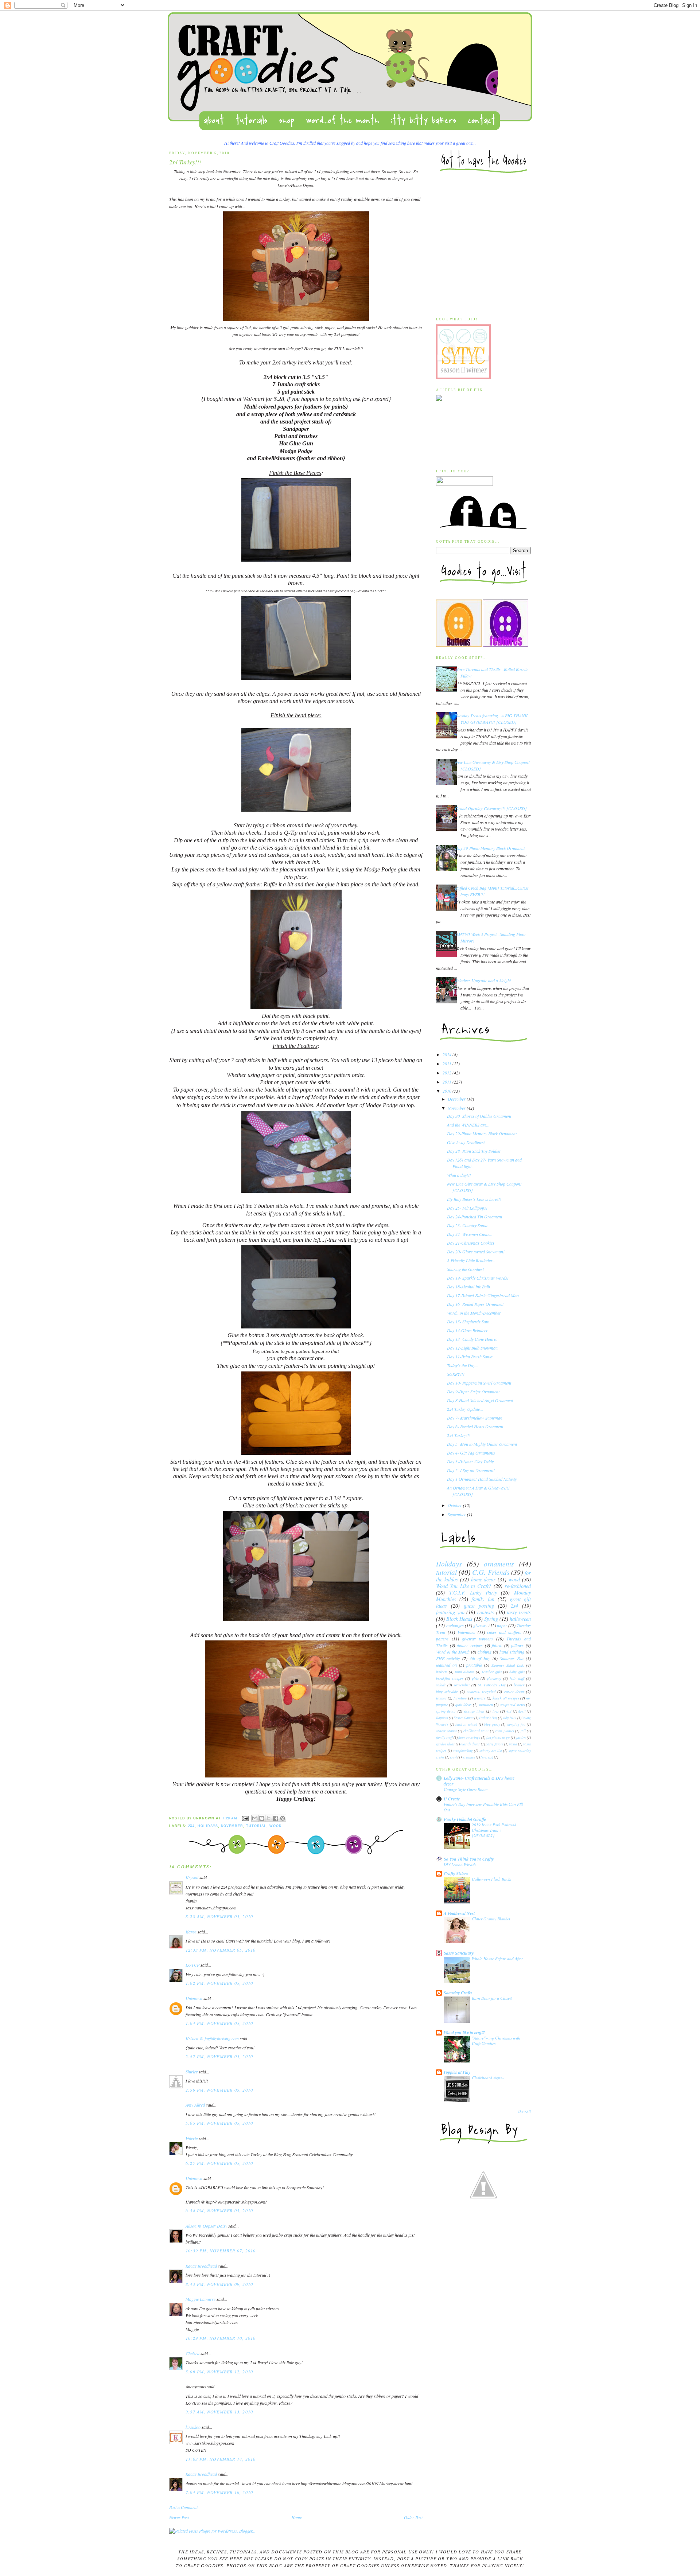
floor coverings (469, 1738)
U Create (452, 1799)
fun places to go (498, 1738)
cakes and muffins (504, 1632)
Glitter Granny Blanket (491, 1919)
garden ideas (445, 1744)
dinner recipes (470, 1645)
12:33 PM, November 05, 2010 (221, 1950)
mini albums (465, 1672)
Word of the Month (453, 1652)
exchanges (455, 1625)
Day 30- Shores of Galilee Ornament (479, 1116)
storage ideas (474, 1711)
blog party (492, 1724)
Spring (491, 1619)
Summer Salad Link (508, 1665)
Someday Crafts (458, 1993)
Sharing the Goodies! (466, 1269)
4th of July (480, 1658)
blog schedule (447, 1691)
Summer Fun (512, 1658)
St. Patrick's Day (492, 1685)
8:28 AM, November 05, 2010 (219, 1916)
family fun (483, 1599)
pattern (442, 1639)
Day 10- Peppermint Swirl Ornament (479, 1383)
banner (519, 1685)
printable (474, 1665)
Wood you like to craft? (464, 2032)
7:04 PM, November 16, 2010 (219, 2492)
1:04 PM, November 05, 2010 (219, 2023)
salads (441, 1685)
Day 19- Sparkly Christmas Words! (478, 1278)
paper (502, 1625)
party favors (494, 1744)
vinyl (453, 1757)
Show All (524, 2111)
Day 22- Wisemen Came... (470, 1234)
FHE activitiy (448, 1658)
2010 (448, 1091)
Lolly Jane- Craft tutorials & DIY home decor (479, 1781)
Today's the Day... (463, 1365)
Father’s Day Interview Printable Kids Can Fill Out (483, 1807)
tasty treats (519, 1612)
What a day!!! (459, 1175)
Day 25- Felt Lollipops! (467, 1208)
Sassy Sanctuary (459, 1953)
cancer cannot (446, 1731)
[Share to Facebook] (276, 1818)
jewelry (480, 1698)
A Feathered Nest (459, 1913)
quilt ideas (463, 1704)
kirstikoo (193, 2427)
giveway (480, 1625)
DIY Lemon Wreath (460, 1864)
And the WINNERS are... (468, 1125)
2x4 (192, 1826)
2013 (448, 1063)
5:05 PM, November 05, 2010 (219, 2123)
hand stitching (512, 1652)
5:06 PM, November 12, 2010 (219, 2372)
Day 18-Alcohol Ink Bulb (468, 1287)
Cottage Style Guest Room (466, 1789)
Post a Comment (183, 2507)
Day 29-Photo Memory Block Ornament (490, 848)
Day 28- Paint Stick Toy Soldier (474, 1151)
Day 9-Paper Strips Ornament (473, 1392)
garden (521, 1738)
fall (523, 1731)
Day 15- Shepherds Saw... (469, 1322)
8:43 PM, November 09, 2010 (219, 2284)
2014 (448, 1054)
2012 (448, 1073)
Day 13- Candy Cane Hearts (472, 1339)
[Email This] (255, 1818)
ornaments (499, 1564)
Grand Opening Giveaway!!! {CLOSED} (491, 808)
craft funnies (505, 1731)
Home (297, 2517)
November (232, 1826)
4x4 (509, 1711)
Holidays (208, 1826)
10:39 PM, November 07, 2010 (221, 2251)
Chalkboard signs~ (488, 2078)
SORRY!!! (456, 1374)
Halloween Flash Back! (492, 1879)
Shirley (192, 2072)
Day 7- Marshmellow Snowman (475, 1418)
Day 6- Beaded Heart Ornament (475, 1426)
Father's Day (488, 1718)
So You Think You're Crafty (469, 1859)
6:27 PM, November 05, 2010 (219, 2163)
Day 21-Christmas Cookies (471, 1243)
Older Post (413, 2517)
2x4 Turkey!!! (459, 1435)
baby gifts (517, 1672)
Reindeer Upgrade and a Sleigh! (483, 980)
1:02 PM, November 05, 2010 (219, 1983)
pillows (517, 1645)
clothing (485, 1652)
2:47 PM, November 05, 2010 (219, 2056)
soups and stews (513, 1704)
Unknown (194, 1998)
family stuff (444, 1738)
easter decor (514, 1691)
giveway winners (477, 1639)
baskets (442, 1672)
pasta (513, 1744)
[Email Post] (245, 1818)
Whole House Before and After (497, 1958)
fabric (497, 1645)
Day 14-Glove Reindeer (467, 1330)
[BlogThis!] (262, 1818)
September (457, 1514)
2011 (448, 1082)
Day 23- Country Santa (467, 1225)
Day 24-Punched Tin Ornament (475, 1217)
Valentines (466, 1632)
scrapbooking (463, 1751)
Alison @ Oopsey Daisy (206, 2226)
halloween (520, 1619)
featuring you (450, 1612)
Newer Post (179, 2517)
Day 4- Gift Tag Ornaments (471, 1453)
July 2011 (510, 1718)
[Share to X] (269, 1818)
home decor (483, 1579)
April (522, 1711)
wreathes (469, 1757)
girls (475, 1678)
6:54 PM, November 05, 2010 (219, 2210)
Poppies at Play (457, 2072)
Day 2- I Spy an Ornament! (471, 1470)
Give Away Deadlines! (466, 1142)
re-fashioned (518, 1586)
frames (441, 1698)
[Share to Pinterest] (283, 1818)
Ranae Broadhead (201, 2266)
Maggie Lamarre (201, 2299)
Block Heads (459, 1619)
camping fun (516, 1724)
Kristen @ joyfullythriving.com (212, 2038)
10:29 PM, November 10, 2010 (221, 2338)
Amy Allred (195, 2105)
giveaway (494, 1678)
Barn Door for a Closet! (492, 1998)
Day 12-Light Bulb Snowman (472, 1348)
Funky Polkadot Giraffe (465, 1819)
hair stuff (517, 1678)
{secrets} (487, 1757)
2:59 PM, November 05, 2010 (219, 2090)
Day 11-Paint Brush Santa (470, 1357)
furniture (460, 1698)
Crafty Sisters (456, 1874)
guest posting (479, 1606)
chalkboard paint (476, 1731)
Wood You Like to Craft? (464, 1586)
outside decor (470, 1744)
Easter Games (464, 1718)
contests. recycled (481, 1691)
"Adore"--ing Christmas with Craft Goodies (496, 2041)
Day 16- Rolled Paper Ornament (475, 1304)
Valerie (192, 2138)
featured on (446, 1665)
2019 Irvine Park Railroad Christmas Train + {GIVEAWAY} (494, 1830)
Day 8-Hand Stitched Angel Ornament (480, 1400)
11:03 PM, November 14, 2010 (221, 2459)
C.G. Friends (491, 1572)
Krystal (192, 1877)
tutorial (256, 1826)
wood (276, 1826)
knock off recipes (506, 1698)
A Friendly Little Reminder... (471, 1260)
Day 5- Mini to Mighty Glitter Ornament (482, 1444)
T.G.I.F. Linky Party (473, 1593)
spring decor (446, 1711)
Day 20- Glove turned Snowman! (476, 1252)
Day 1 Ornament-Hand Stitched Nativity (482, 1479)
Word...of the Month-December (474, 1313)
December (457, 1099)
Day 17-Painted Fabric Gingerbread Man (483, 1295)
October (455, 1505)
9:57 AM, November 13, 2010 (219, 2412)
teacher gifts (492, 1672)
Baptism (442, 1718)
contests (486, 1612)
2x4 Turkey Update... (465, 1409)
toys (496, 1711)
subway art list (491, 1751)
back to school (466, 1724)
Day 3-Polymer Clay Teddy (470, 1461)
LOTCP (192, 1965)
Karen (191, 1932)
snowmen (486, 1704)
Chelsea (192, 2353)
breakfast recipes (450, 1678)
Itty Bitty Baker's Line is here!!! (474, 1199)
